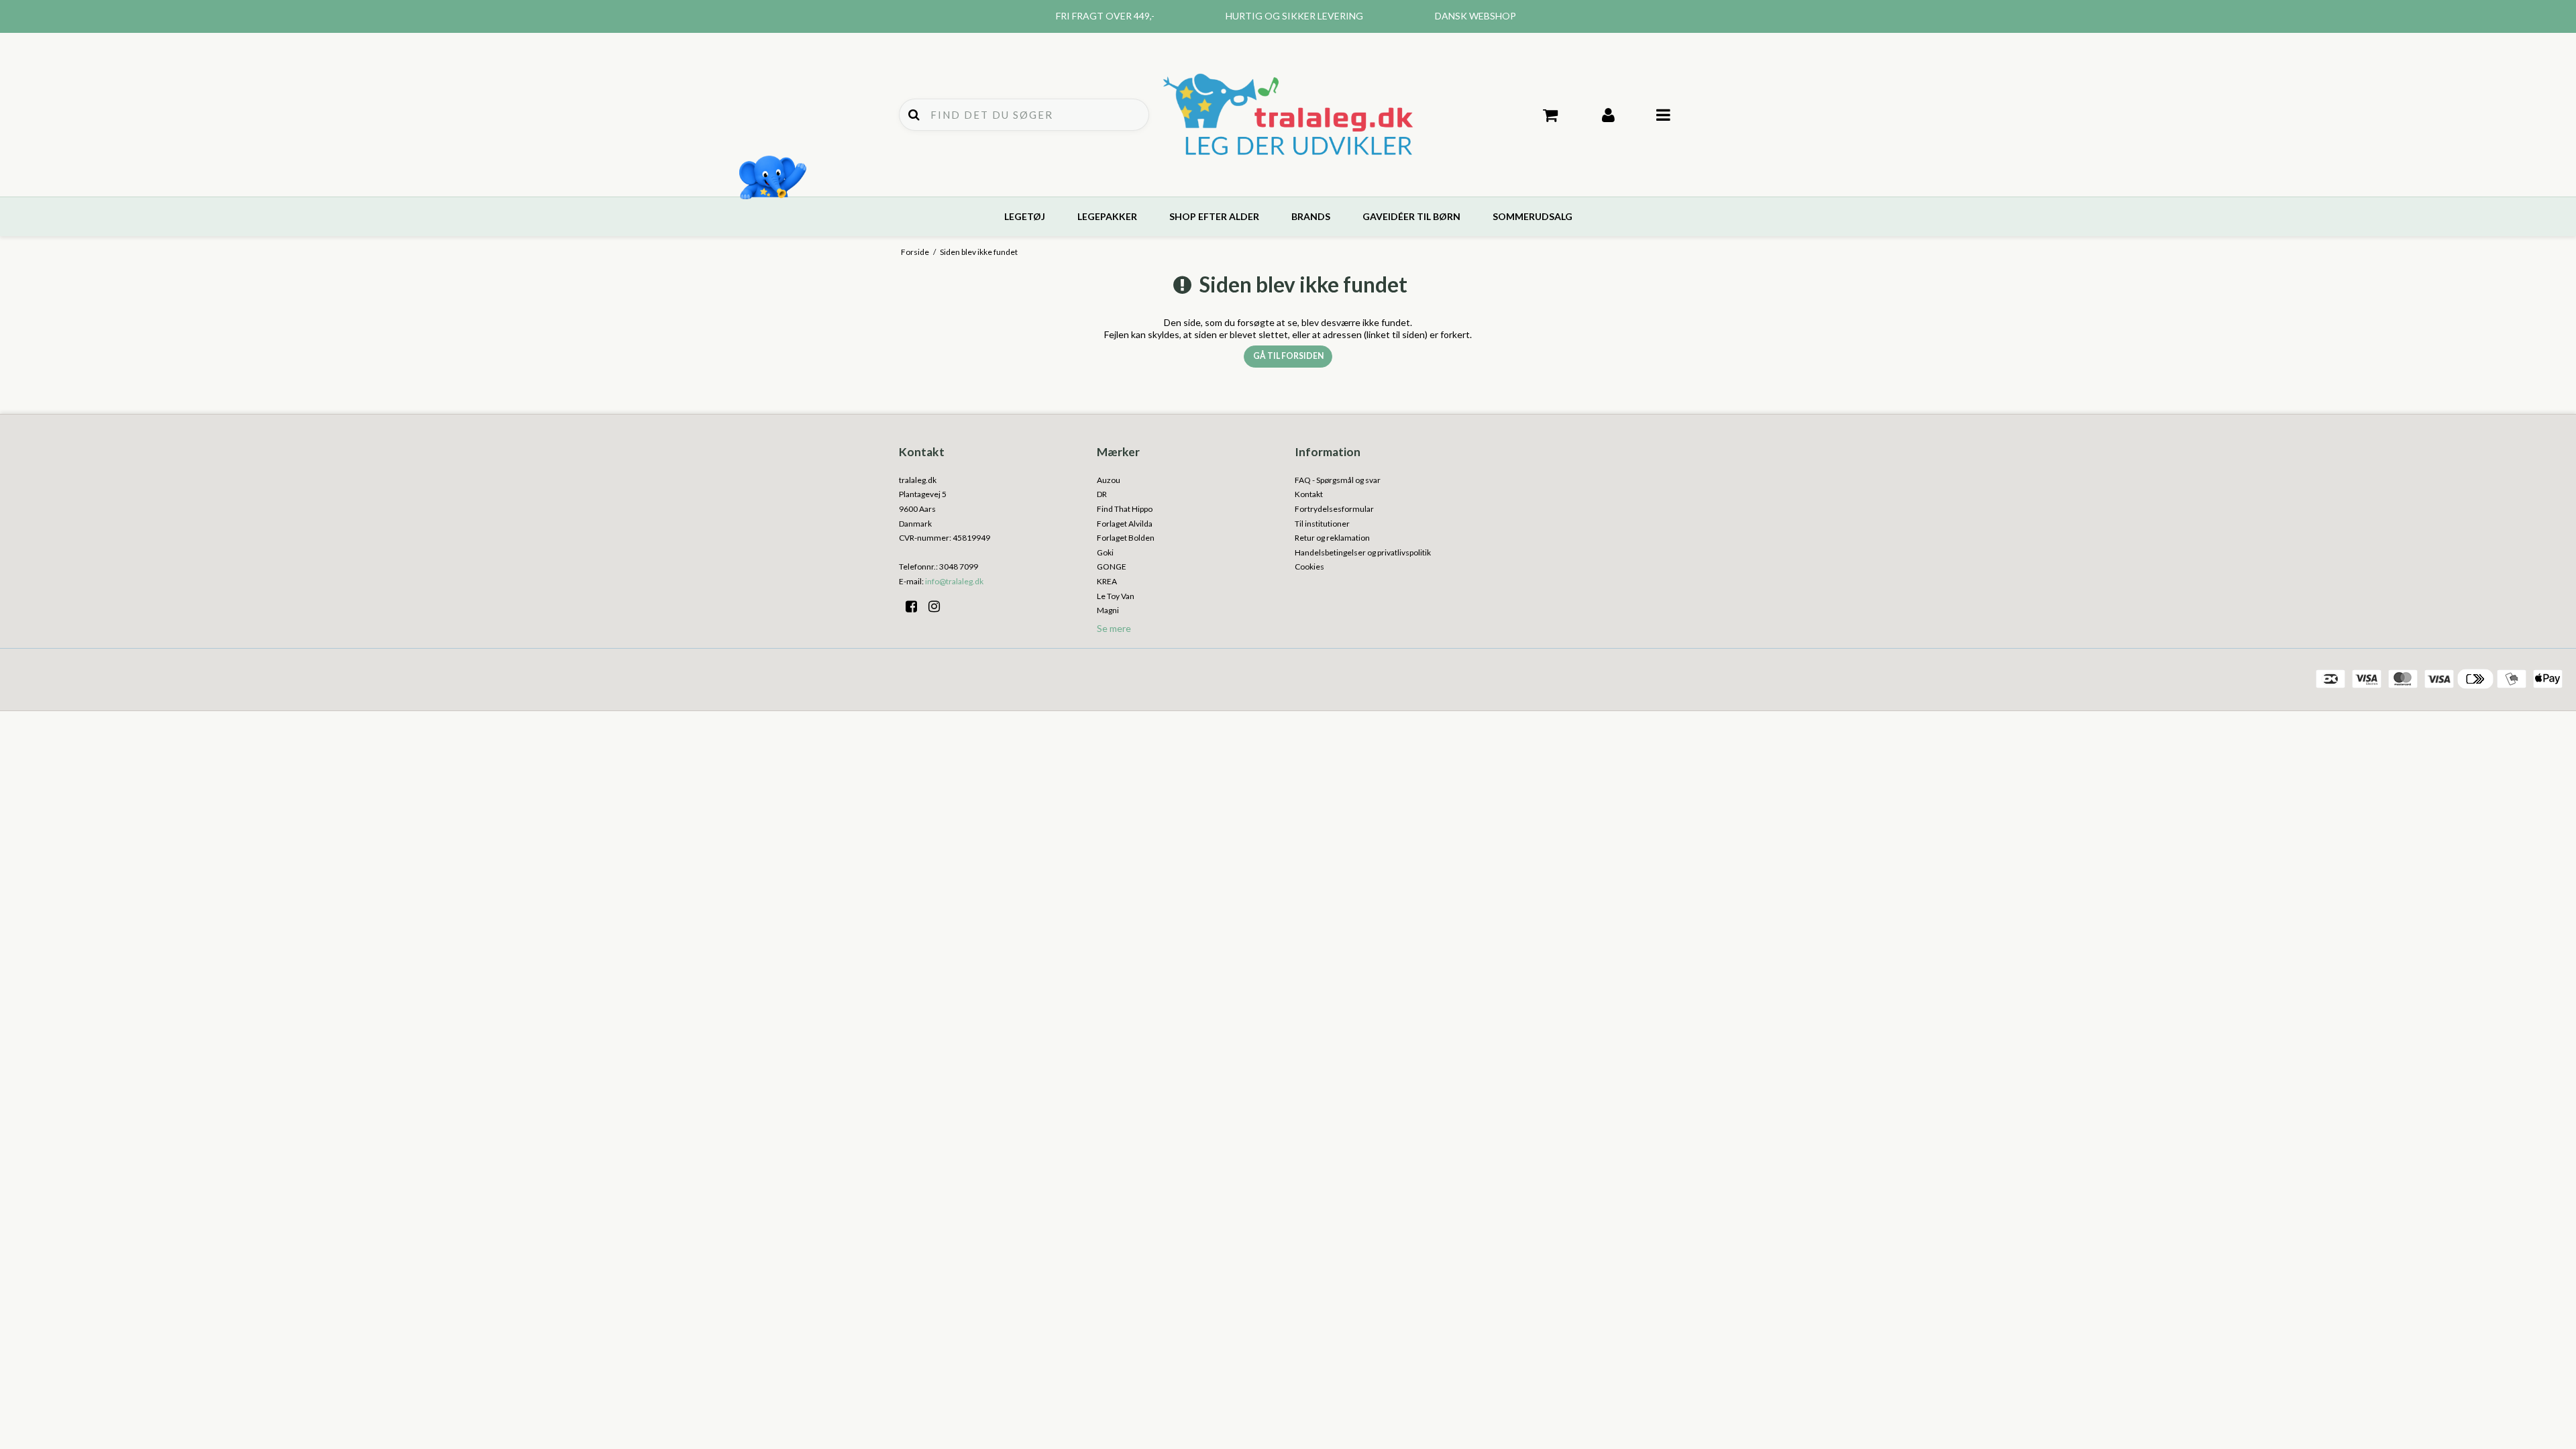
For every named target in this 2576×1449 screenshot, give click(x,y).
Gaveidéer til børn (1411, 216)
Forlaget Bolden (1126, 538)
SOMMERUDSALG (1533, 216)
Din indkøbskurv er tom (1551, 115)
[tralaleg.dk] (1288, 115)
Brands (1311, 216)
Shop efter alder (1214, 216)
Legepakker (1107, 216)
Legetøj (1025, 216)
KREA (1107, 581)
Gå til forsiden (1288, 356)
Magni (1108, 610)
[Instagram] (939, 606)
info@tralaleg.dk (954, 581)
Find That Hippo (1125, 509)
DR (1102, 494)
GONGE (1112, 567)
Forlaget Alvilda (1125, 524)
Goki (1105, 552)
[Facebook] (916, 606)
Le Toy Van (1116, 596)
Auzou (1109, 480)
